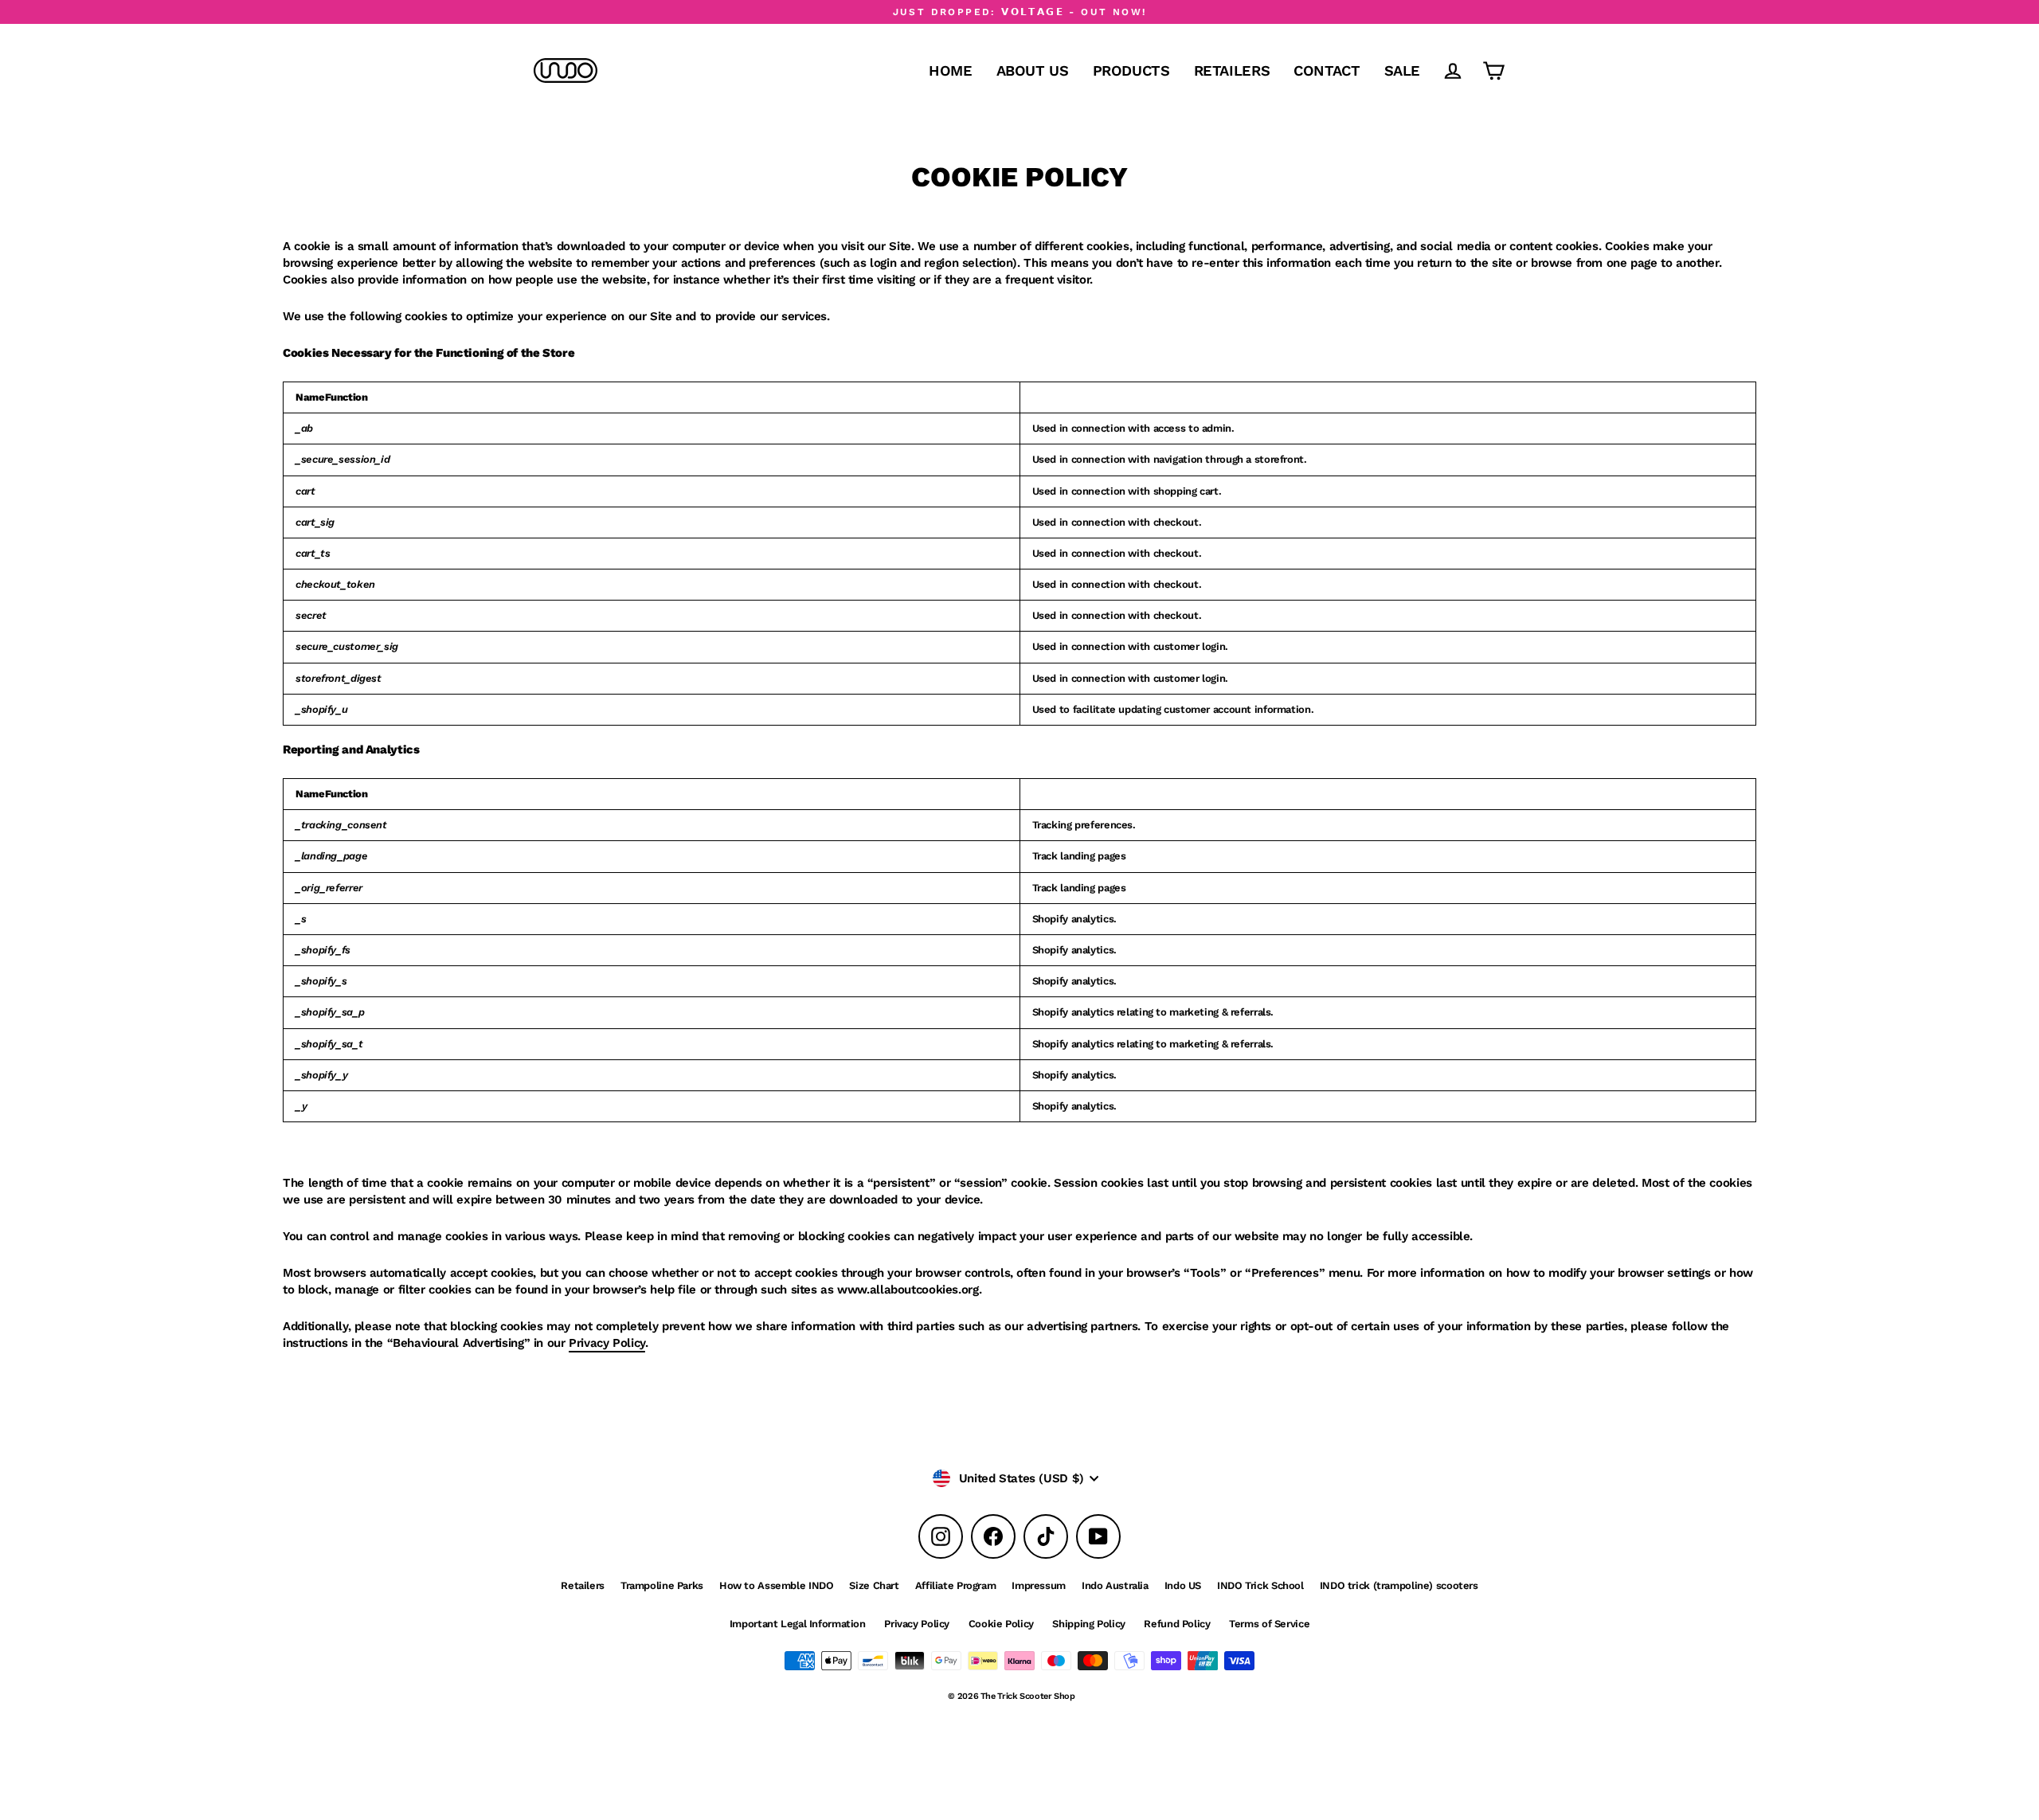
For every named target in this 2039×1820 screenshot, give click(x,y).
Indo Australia (1115, 1585)
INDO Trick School (1260, 1585)
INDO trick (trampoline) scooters (1399, 1585)
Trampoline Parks (662, 1585)
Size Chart (874, 1585)
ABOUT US (1033, 70)
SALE (1403, 70)
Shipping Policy (1088, 1624)
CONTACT (1327, 70)
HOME (951, 70)
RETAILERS (1232, 70)
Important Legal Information (798, 1624)
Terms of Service (1269, 1624)
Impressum (1039, 1585)
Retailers (583, 1585)
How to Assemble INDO (777, 1585)
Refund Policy (1177, 1624)
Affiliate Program (956, 1585)
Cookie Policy (1001, 1624)
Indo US (1183, 1585)
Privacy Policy (607, 1343)
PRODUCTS (1131, 70)
